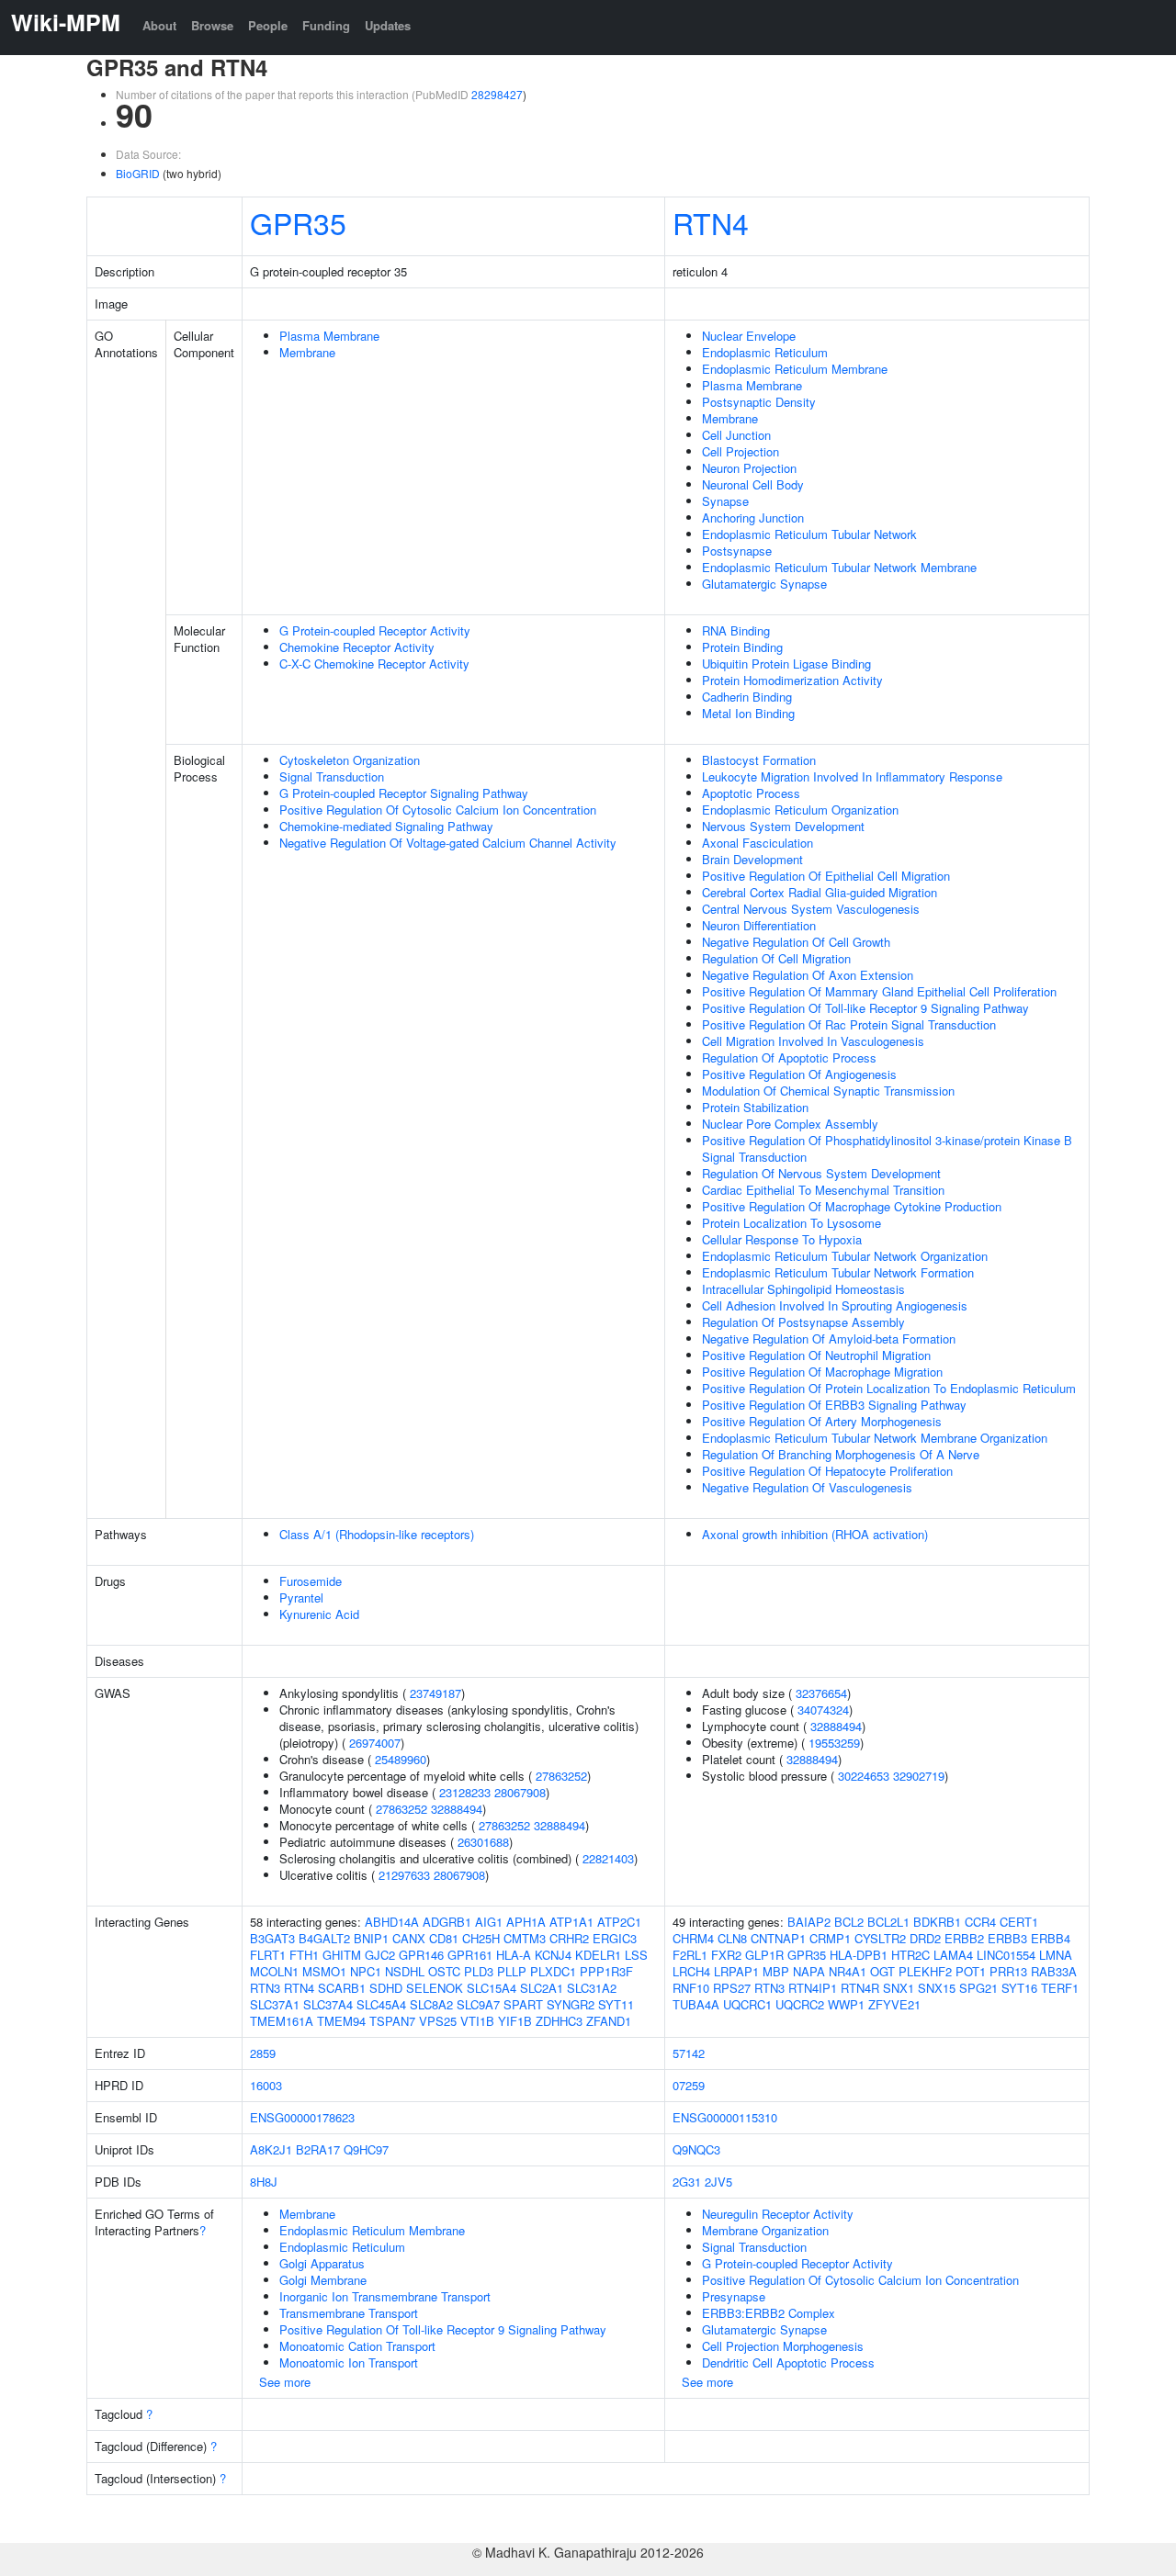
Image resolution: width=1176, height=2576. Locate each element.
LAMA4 (953, 1955)
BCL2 (849, 1922)
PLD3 (479, 1971)
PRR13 (1008, 1971)
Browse (212, 25)
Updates (388, 25)
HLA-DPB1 (859, 1955)
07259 (689, 2085)
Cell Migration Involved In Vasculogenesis (813, 1041)
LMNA (1056, 1955)
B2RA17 (318, 2149)
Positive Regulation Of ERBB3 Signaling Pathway (834, 1405)
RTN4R (860, 1988)
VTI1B (477, 2021)
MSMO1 (324, 1971)
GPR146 (421, 1955)
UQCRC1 (747, 2004)
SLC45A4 (381, 2004)
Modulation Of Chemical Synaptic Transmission (828, 1091)
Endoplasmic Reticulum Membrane (795, 369)
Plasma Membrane (329, 336)
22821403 (608, 1858)
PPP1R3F (606, 1971)
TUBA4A (696, 2004)
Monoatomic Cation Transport (357, 2346)
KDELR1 (598, 1955)
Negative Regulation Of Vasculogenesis (807, 1487)
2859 (263, 2053)
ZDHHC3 (559, 2021)
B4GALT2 (324, 1938)
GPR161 (470, 1955)
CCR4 (980, 1922)
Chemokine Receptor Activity (357, 647)
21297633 (404, 1875)
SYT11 (616, 2004)
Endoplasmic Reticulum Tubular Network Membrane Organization (875, 1438)
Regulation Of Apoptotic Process (789, 1057)
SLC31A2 (592, 1988)
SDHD (386, 1988)
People (268, 25)
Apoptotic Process (751, 793)
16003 (266, 2085)
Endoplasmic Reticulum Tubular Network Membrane (839, 567)
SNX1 (899, 1988)
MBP (776, 1971)
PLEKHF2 (925, 1971)
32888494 (457, 1809)
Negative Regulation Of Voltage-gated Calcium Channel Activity (448, 843)
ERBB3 (1007, 1938)
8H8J (264, 2182)
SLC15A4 (492, 1988)
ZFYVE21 (894, 2004)
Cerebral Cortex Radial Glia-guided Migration (820, 892)
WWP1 (846, 2004)
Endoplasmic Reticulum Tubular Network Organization (845, 1256)
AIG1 (489, 1922)
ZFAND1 (609, 2021)
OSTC (444, 1971)
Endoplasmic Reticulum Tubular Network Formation (838, 1272)
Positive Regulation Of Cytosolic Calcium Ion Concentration (438, 810)
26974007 (375, 1743)
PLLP (512, 1971)
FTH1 (304, 1955)
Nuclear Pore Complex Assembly (790, 1124)
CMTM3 (525, 1938)
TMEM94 (341, 2021)
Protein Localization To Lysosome (792, 1223)
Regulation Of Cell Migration (776, 958)
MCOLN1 (274, 1971)
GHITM (342, 1955)
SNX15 (937, 1988)
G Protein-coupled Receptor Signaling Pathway (404, 793)
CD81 (444, 1938)
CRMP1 (830, 1938)
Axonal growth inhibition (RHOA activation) (815, 1534)
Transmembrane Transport (349, 2313)
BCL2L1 (888, 1922)
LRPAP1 (736, 1971)
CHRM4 (693, 1938)
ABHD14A (392, 1922)
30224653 (864, 1776)
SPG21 (978, 1988)
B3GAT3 (272, 1938)
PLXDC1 (553, 1971)
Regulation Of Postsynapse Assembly (803, 1322)
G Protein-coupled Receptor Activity (375, 630)
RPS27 (732, 1988)
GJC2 (380, 1955)
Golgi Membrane (323, 2280)
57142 (689, 2053)
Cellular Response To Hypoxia (782, 1239)
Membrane (307, 352)
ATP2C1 (619, 1922)
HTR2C (910, 1955)
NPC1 (366, 1971)
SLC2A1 (542, 1988)
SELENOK (435, 1988)
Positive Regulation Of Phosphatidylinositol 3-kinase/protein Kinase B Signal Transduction (887, 1148)
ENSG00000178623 (302, 2117)
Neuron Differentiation (759, 925)
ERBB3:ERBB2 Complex (769, 2313)
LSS (636, 1955)
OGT (882, 1971)
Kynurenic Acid (319, 1614)
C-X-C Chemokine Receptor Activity (374, 664)
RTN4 (711, 222)
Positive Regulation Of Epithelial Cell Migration (826, 876)
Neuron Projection (749, 468)
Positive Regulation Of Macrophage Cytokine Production (852, 1206)
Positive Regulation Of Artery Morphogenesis (822, 1421)
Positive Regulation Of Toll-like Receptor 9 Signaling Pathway (865, 1008)
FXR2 (726, 1955)
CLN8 (732, 1938)
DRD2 (925, 1938)
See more (285, 2382)
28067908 (520, 1792)
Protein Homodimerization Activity (792, 680)
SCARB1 (342, 1988)
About (159, 25)
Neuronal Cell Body (753, 484)
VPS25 (438, 2021)
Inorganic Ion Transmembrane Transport (385, 2296)
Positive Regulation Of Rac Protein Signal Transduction (849, 1024)
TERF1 (1060, 1988)
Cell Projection (741, 451)
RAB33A (1054, 1971)
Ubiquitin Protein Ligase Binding (786, 664)
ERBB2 (964, 1938)
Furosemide (311, 1581)
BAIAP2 (809, 1922)
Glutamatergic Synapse (764, 584)
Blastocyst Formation (759, 760)
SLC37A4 (328, 2004)
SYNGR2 (571, 2004)
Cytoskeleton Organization (350, 760)
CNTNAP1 (778, 1938)
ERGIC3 (615, 1938)
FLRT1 (268, 1955)
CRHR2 (569, 1938)
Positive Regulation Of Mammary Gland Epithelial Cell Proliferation (879, 991)
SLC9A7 (478, 2004)
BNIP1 (371, 1938)
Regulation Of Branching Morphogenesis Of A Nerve (841, 1454)
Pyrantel (301, 1597)
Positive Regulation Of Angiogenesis (799, 1074)
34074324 (823, 1710)
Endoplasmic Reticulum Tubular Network (809, 534)
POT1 (971, 1971)
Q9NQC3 (696, 2149)
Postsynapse (737, 551)
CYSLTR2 (880, 1938)
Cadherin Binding (747, 697)
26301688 (483, 1842)
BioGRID (138, 173)
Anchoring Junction (753, 517)
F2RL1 (690, 1955)
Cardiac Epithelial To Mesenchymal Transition (823, 1190)
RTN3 (265, 1988)
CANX (409, 1938)
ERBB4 (1051, 1938)
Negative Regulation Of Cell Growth (796, 942)
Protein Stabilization (755, 1107)
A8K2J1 (271, 2149)
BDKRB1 (937, 1922)
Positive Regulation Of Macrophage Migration (822, 1372)
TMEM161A (282, 2021)
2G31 (687, 2182)
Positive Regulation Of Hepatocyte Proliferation (827, 1471)
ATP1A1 (571, 1922)
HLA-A (514, 1955)
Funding (326, 25)
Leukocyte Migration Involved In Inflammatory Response (852, 776)
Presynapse (734, 2296)
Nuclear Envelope (749, 336)
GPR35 (298, 222)
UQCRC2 (800, 2004)
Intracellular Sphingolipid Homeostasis (803, 1289)
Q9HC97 (366, 2149)
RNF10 (691, 1988)
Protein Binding (742, 647)
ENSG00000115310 (725, 2117)
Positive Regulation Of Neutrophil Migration (816, 1355)
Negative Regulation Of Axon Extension (808, 975)
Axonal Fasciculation (758, 843)
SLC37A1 (275, 2004)
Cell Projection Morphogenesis (783, 2346)
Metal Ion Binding (748, 713)
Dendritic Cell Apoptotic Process (788, 2362)
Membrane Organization (765, 2230)
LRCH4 (691, 1971)
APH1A (526, 1922)
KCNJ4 (553, 1955)
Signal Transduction (332, 776)
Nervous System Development (783, 826)
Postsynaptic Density (759, 402)
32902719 (919, 1776)
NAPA (809, 1971)
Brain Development (752, 859)
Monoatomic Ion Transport (349, 2362)
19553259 (834, 1743)
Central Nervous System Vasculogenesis (811, 909)
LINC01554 (1006, 1955)
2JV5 (718, 2182)
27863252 (561, 1776)
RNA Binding (736, 630)
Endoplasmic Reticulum (765, 352)
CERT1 (1019, 1922)
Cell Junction (736, 435)
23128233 (465, 1792)
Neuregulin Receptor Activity (778, 2214)
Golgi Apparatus (322, 2263)
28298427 (497, 94)
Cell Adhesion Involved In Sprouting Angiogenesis (835, 1305)
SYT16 (1019, 1988)
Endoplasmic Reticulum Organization (800, 810)
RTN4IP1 (813, 1988)
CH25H (481, 1938)
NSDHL (405, 1971)
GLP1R (764, 1955)
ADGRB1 (447, 1922)
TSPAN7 (392, 2021)
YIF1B (515, 2021)
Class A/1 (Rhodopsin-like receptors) (377, 1534)
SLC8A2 (431, 2004)
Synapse (725, 501)
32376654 (821, 1693)
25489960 (401, 1759)
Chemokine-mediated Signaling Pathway (386, 826)
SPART (523, 2004)
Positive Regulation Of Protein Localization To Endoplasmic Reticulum (889, 1388)
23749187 (435, 1693)
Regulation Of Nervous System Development (821, 1173)
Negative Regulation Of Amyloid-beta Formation (829, 1339)
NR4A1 (848, 1971)
